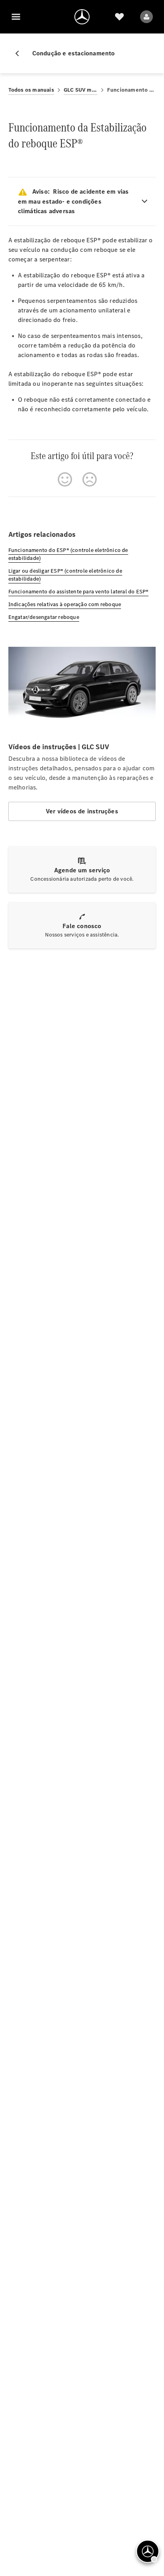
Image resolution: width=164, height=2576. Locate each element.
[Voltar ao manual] (20, 53)
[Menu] (16, 17)
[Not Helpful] (90, 479)
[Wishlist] (119, 17)
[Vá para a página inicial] (82, 17)
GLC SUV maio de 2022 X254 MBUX (81, 90)
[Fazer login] (146, 17)
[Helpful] (65, 479)
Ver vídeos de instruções (82, 811)
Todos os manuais (31, 90)
